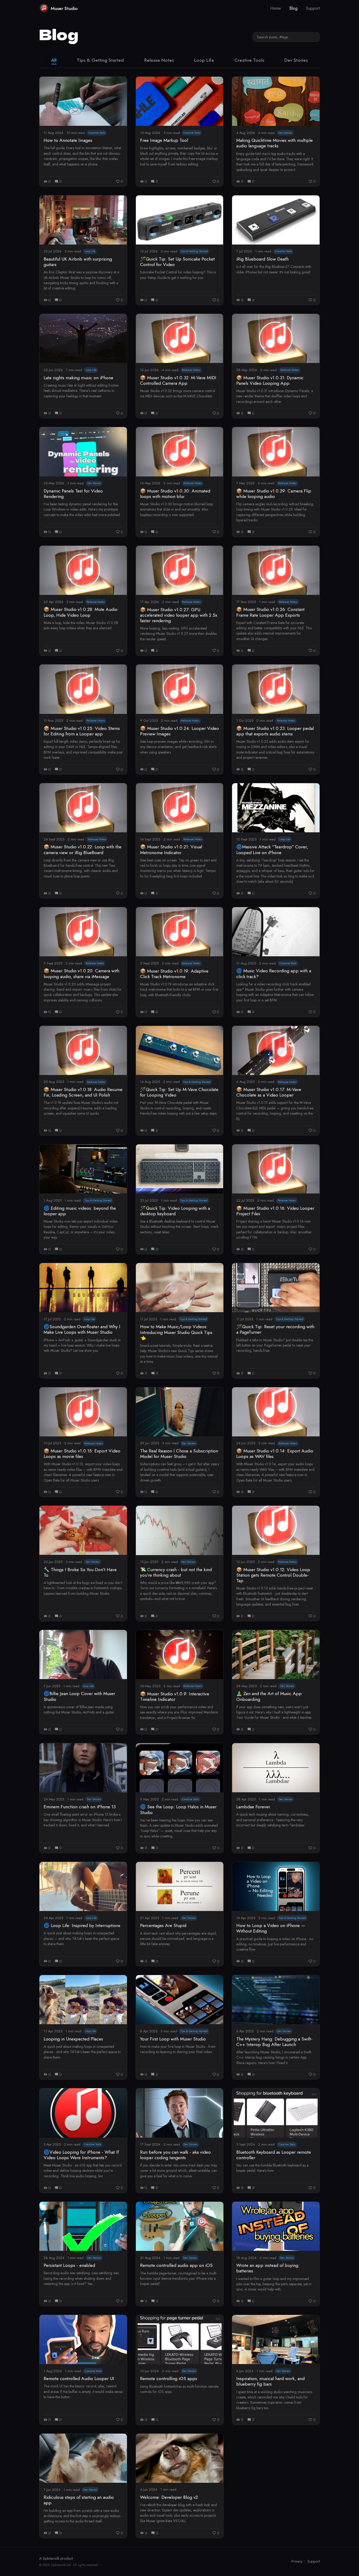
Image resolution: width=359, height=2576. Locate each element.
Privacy (297, 2561)
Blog (293, 8)
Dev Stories (296, 60)
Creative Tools (249, 60)
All (54, 60)
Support (313, 8)
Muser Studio (64, 8)
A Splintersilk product (56, 2558)
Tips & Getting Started (100, 60)
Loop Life (204, 60)
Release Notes (159, 60)
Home (276, 8)
